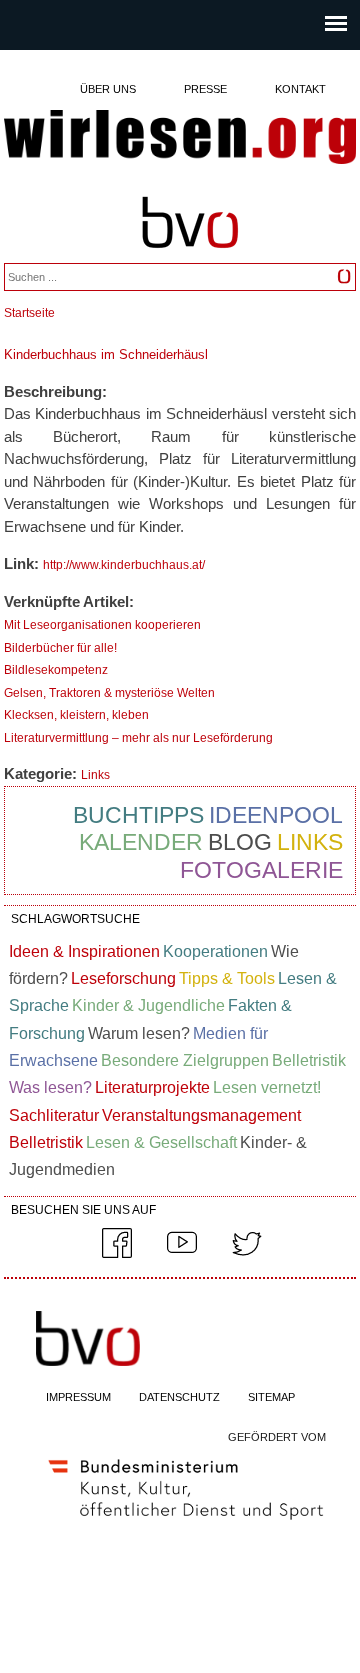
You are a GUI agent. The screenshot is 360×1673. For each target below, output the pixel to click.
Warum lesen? (139, 1033)
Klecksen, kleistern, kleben (76, 715)
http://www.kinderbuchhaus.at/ (124, 565)
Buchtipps (138, 815)
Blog (240, 842)
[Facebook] (117, 1254)
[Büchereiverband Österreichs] (190, 257)
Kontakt (300, 89)
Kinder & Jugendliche (148, 1005)
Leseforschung (123, 978)
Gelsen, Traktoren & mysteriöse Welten (109, 693)
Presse (205, 89)
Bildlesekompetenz (56, 670)
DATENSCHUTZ (179, 1397)
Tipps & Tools (227, 978)
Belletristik (309, 1060)
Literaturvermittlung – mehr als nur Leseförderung (138, 738)
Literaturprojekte (152, 1087)
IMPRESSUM (78, 1397)
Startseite (29, 313)
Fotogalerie (261, 870)
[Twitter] (247, 1254)
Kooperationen (215, 951)
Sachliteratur (54, 1115)
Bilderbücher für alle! (60, 648)
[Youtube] (182, 1254)
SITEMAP (271, 1397)
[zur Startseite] (180, 138)
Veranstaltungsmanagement (201, 1115)
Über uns (108, 89)
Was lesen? (50, 1087)
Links (95, 775)
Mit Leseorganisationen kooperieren (102, 625)
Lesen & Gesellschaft (161, 1142)
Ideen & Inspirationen (84, 951)
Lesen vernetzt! (267, 1087)
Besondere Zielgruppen (185, 1060)
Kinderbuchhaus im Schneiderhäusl (106, 354)
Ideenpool (276, 815)
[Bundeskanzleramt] (186, 1524)
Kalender (141, 842)
